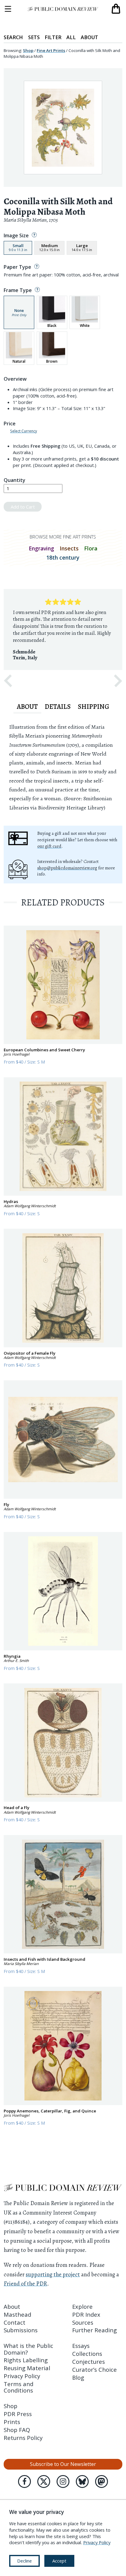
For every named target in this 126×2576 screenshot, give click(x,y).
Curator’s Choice (94, 2369)
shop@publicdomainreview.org (67, 868)
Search (13, 37)
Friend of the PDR (25, 2284)
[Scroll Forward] (118, 681)
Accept (59, 2561)
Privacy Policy (22, 2376)
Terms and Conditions (19, 2387)
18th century (63, 557)
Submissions (21, 2330)
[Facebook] (24, 2482)
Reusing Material (27, 2368)
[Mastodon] (102, 2482)
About (89, 37)
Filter (53, 37)
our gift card (49, 846)
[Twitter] (44, 2482)
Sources (83, 2322)
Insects (69, 548)
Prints (12, 2422)
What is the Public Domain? (28, 2349)
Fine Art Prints (51, 50)
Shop (28, 50)
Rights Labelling (26, 2360)
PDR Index (86, 2314)
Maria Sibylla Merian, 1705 (31, 220)
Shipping (93, 707)
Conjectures (89, 2361)
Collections (87, 2354)
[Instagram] (63, 2482)
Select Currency (24, 431)
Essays (81, 2346)
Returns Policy (23, 2438)
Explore (82, 2306)
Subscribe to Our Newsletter (63, 2464)
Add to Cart (23, 507)
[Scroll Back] (8, 681)
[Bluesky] (82, 2482)
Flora (91, 548)
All (71, 37)
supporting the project (53, 2274)
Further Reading (94, 2330)
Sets (34, 37)
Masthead (17, 2314)
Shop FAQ (17, 2430)
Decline (24, 2561)
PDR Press (18, 2414)
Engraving (41, 548)
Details (58, 707)
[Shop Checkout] (116, 9)
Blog (78, 2377)
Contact (15, 2322)
